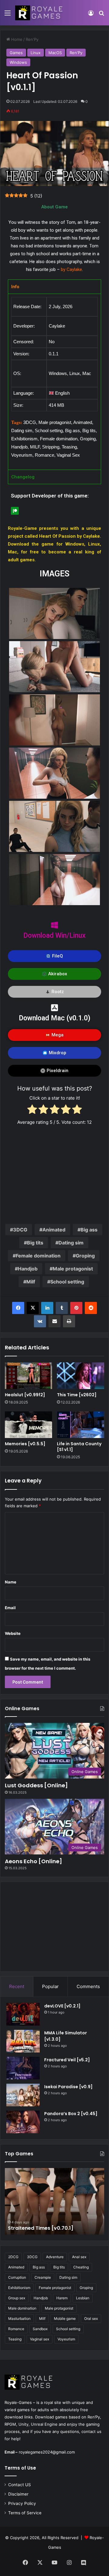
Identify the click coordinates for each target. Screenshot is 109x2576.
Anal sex (79, 2257)
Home (16, 39)
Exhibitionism (19, 2288)
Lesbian (83, 2298)
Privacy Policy (22, 2503)
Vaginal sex (40, 2339)
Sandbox (40, 2329)
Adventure (55, 2257)
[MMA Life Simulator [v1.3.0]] (23, 2041)
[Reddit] (91, 1308)
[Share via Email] (54, 1321)
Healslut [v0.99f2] (25, 1395)
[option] (54, 2201)
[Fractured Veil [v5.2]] (23, 2068)
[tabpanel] (54, 382)
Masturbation (19, 2318)
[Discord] (84, 2563)
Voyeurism (66, 2339)
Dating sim (71, 1243)
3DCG (20, 1230)
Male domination (22, 2308)
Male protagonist (73, 1269)
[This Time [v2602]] (81, 1376)
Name (11, 1582)
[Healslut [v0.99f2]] (28, 1376)
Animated (54, 1230)
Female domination (38, 1256)
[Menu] (8, 15)
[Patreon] (15, 511)
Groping (85, 1256)
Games (16, 53)
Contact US (20, 2485)
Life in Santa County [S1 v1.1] (79, 1447)
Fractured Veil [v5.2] (68, 2060)
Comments (88, 1986)
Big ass (89, 1230)
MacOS (55, 53)
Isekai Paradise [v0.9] (68, 2087)
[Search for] (101, 15)
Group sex (17, 2298)
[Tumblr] (62, 1308)
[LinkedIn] (47, 1308)
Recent (17, 1986)
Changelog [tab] (23, 477)
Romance (16, 2329)
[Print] (69, 1321)
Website (13, 1633)
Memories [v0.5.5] (25, 1444)
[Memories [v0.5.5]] (28, 1425)
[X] (33, 1308)
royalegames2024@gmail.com (47, 2452)
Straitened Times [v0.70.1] (41, 2228)
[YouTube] (54, 2562)
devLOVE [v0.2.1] (62, 2006)
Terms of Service (25, 2513)
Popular (50, 1986)
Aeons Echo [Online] (33, 1861)
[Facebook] (18, 1308)
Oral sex (91, 2318)
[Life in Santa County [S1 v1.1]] (81, 1425)
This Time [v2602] (77, 1395)
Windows (18, 62)
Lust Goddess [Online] (36, 1785)
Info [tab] (15, 287)
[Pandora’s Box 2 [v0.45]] (23, 2122)
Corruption (17, 2277)
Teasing (15, 2339)
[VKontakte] (40, 1321)
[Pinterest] (76, 1308)
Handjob (28, 1269)
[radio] (32, 1110)
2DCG (13, 2257)
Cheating (81, 2267)
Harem (62, 2298)
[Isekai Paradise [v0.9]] (23, 2095)
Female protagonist (55, 2288)
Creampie (43, 2277)
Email (10, 1608)
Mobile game (65, 2318)
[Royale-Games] (39, 13)
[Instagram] (69, 2562)
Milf (31, 1282)
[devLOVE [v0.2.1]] (23, 2014)
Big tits (35, 1243)
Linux (36, 53)
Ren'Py (32, 39)
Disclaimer (18, 2494)
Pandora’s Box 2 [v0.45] (71, 2114)
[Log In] (91, 15)
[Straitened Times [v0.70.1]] (54, 2201)
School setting (67, 1282)
